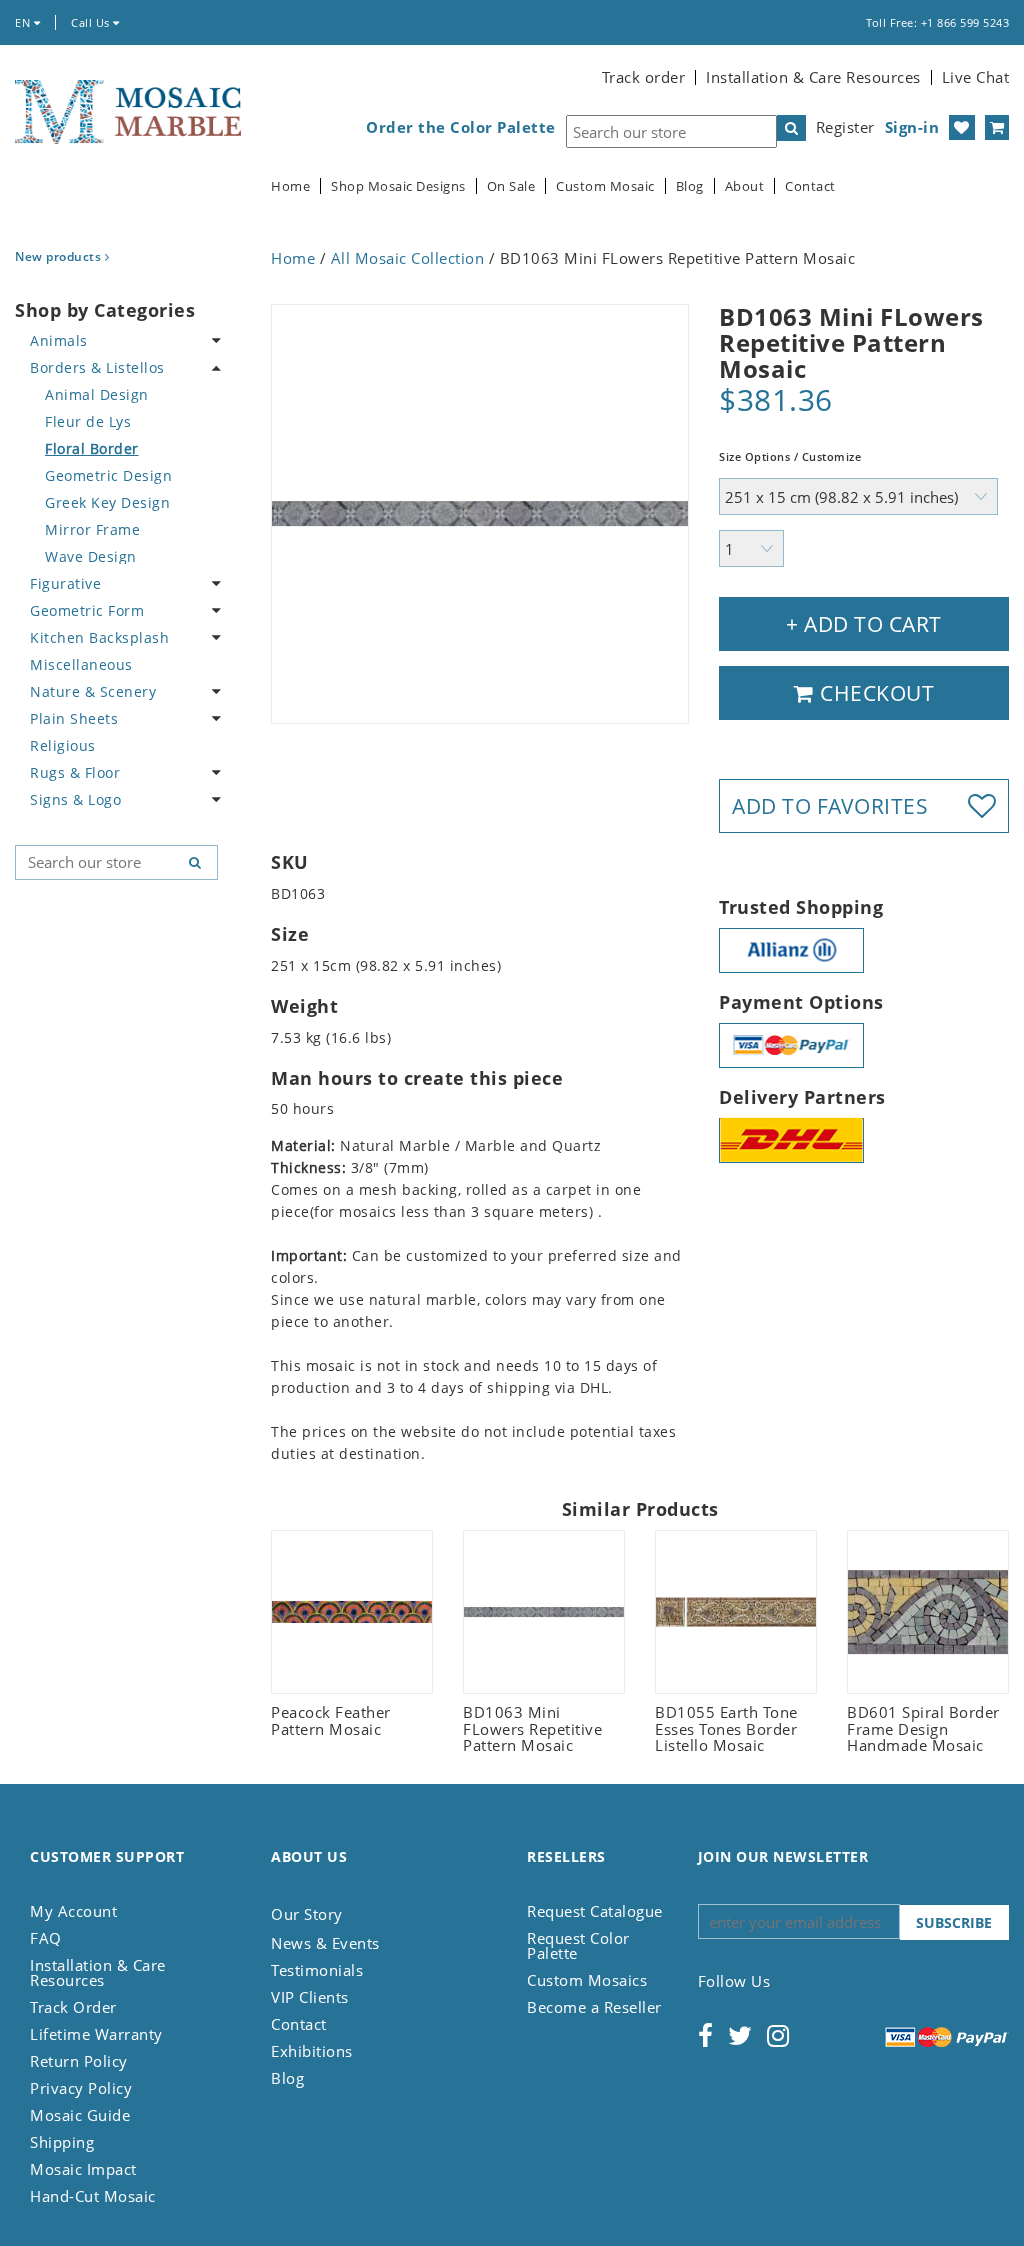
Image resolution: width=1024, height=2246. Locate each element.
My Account (73, 1911)
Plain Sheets (74, 718)
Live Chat (976, 77)
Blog (690, 186)
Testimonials (317, 1970)
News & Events (325, 1943)
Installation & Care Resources (813, 77)
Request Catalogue (595, 1911)
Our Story (307, 1914)
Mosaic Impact (83, 2169)
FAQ (46, 1938)
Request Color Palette (578, 1945)
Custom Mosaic (605, 186)
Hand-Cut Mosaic (93, 2196)
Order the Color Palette (461, 127)
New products (60, 256)
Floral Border (92, 448)
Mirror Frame (92, 529)
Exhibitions (312, 2051)
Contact (810, 186)
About (745, 186)
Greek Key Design (107, 502)
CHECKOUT (875, 693)
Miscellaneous (81, 664)
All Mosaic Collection (408, 258)
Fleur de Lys (88, 421)
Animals (59, 340)
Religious (63, 745)
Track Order (73, 2007)
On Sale (511, 186)
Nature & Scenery (93, 691)
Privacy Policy (81, 2088)
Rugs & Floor (75, 772)
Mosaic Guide (80, 2115)
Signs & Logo (75, 799)
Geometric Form (87, 610)
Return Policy (79, 2061)
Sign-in (912, 127)
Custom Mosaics (587, 1980)
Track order (644, 77)
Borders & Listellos (97, 367)
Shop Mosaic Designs (398, 186)
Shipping (62, 2142)
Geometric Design (108, 475)
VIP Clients (310, 1997)
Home (290, 186)
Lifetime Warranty (96, 2034)
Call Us (92, 22)
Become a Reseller (594, 2007)
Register (845, 127)
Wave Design (91, 556)
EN (24, 22)
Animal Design (97, 394)
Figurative (65, 583)
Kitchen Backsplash (99, 637)
